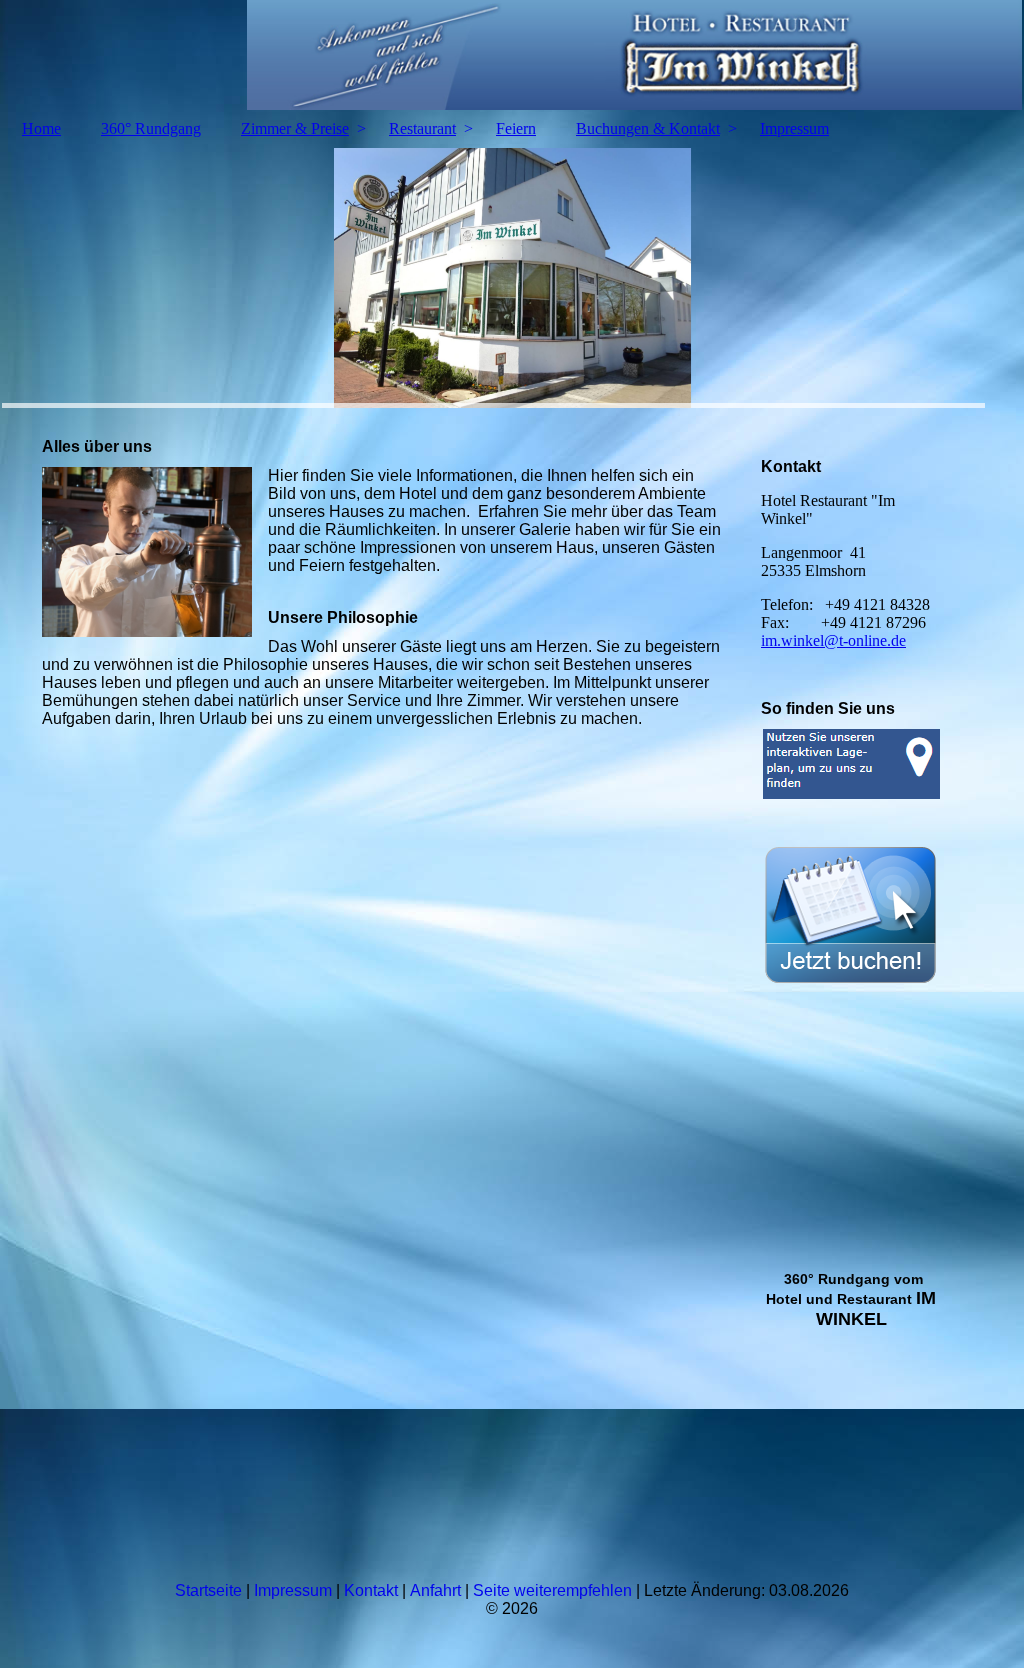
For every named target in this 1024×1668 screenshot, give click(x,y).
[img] (512, 55)
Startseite (208, 1590)
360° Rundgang (151, 128)
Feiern (516, 128)
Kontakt (373, 1590)
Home (41, 128)
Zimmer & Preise (295, 128)
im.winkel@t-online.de (833, 640)
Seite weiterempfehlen (552, 1590)
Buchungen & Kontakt (648, 128)
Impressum (794, 128)
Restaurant (422, 128)
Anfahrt (437, 1590)
